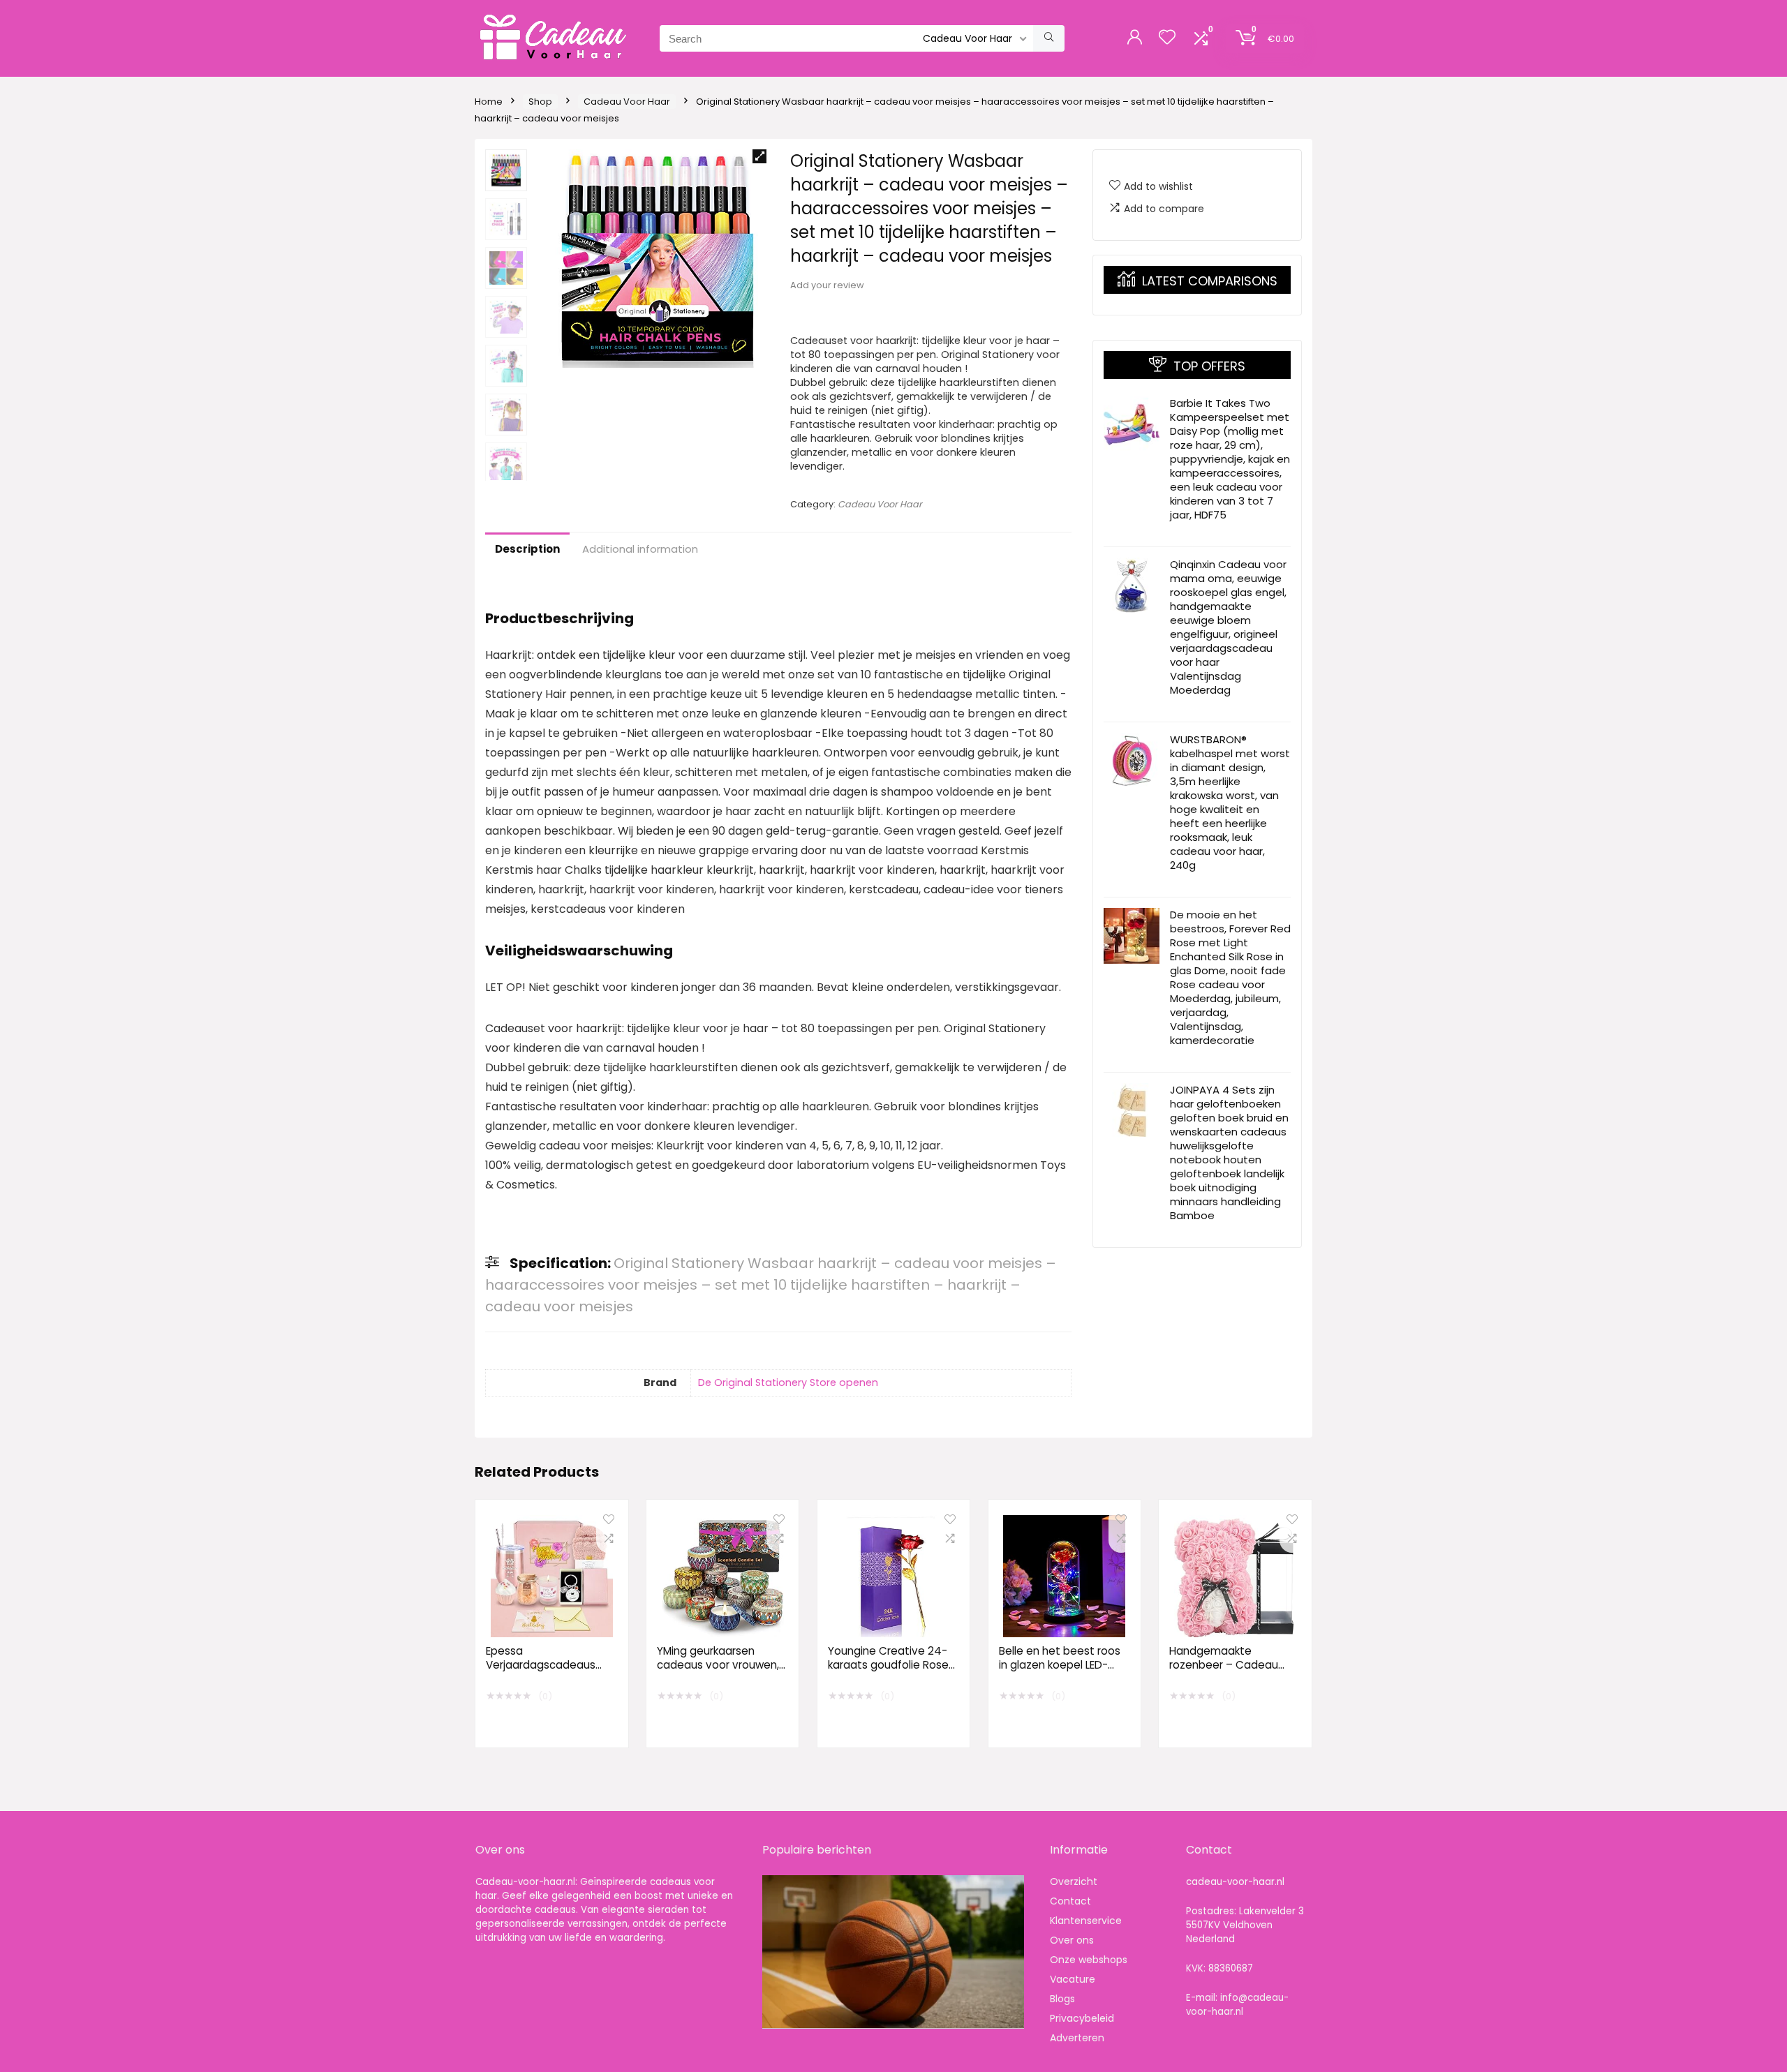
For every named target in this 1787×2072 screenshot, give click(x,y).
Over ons (1072, 1940)
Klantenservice (1086, 1921)
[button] (759, 156)
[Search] (1049, 38)
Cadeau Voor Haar (627, 102)
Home (489, 102)
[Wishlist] (1167, 38)
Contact (1070, 1901)
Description (527, 549)
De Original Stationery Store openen (788, 1382)
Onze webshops (1089, 1960)
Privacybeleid (1082, 2018)
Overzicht (1074, 1881)
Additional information (640, 549)
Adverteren (1077, 2038)
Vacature (1073, 1979)
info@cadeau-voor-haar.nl (1237, 2005)
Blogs (1062, 1999)
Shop (540, 102)
